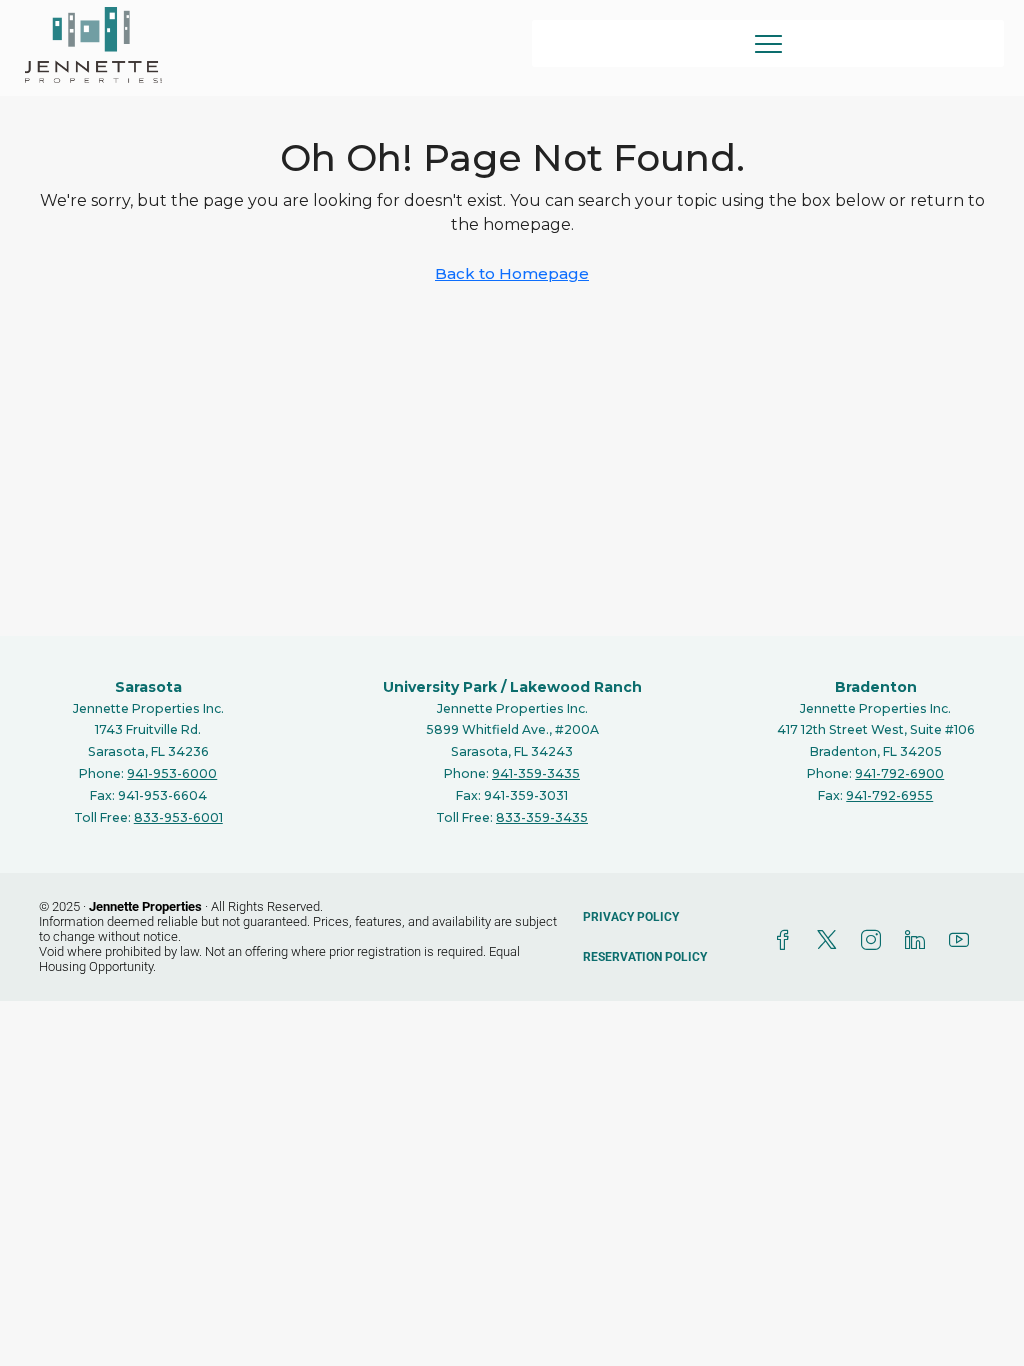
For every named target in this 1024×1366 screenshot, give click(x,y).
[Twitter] (831, 941)
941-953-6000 (172, 773)
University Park (440, 687)
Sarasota (148, 687)
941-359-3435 (536, 773)
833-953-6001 (178, 817)
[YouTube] (963, 941)
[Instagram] (875, 941)
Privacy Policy (631, 917)
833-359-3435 (542, 817)
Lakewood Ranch (576, 687)
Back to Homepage (512, 273)
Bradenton (876, 687)
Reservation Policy (645, 957)
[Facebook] (787, 941)
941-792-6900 (899, 773)
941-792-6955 (889, 795)
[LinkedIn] (919, 941)
